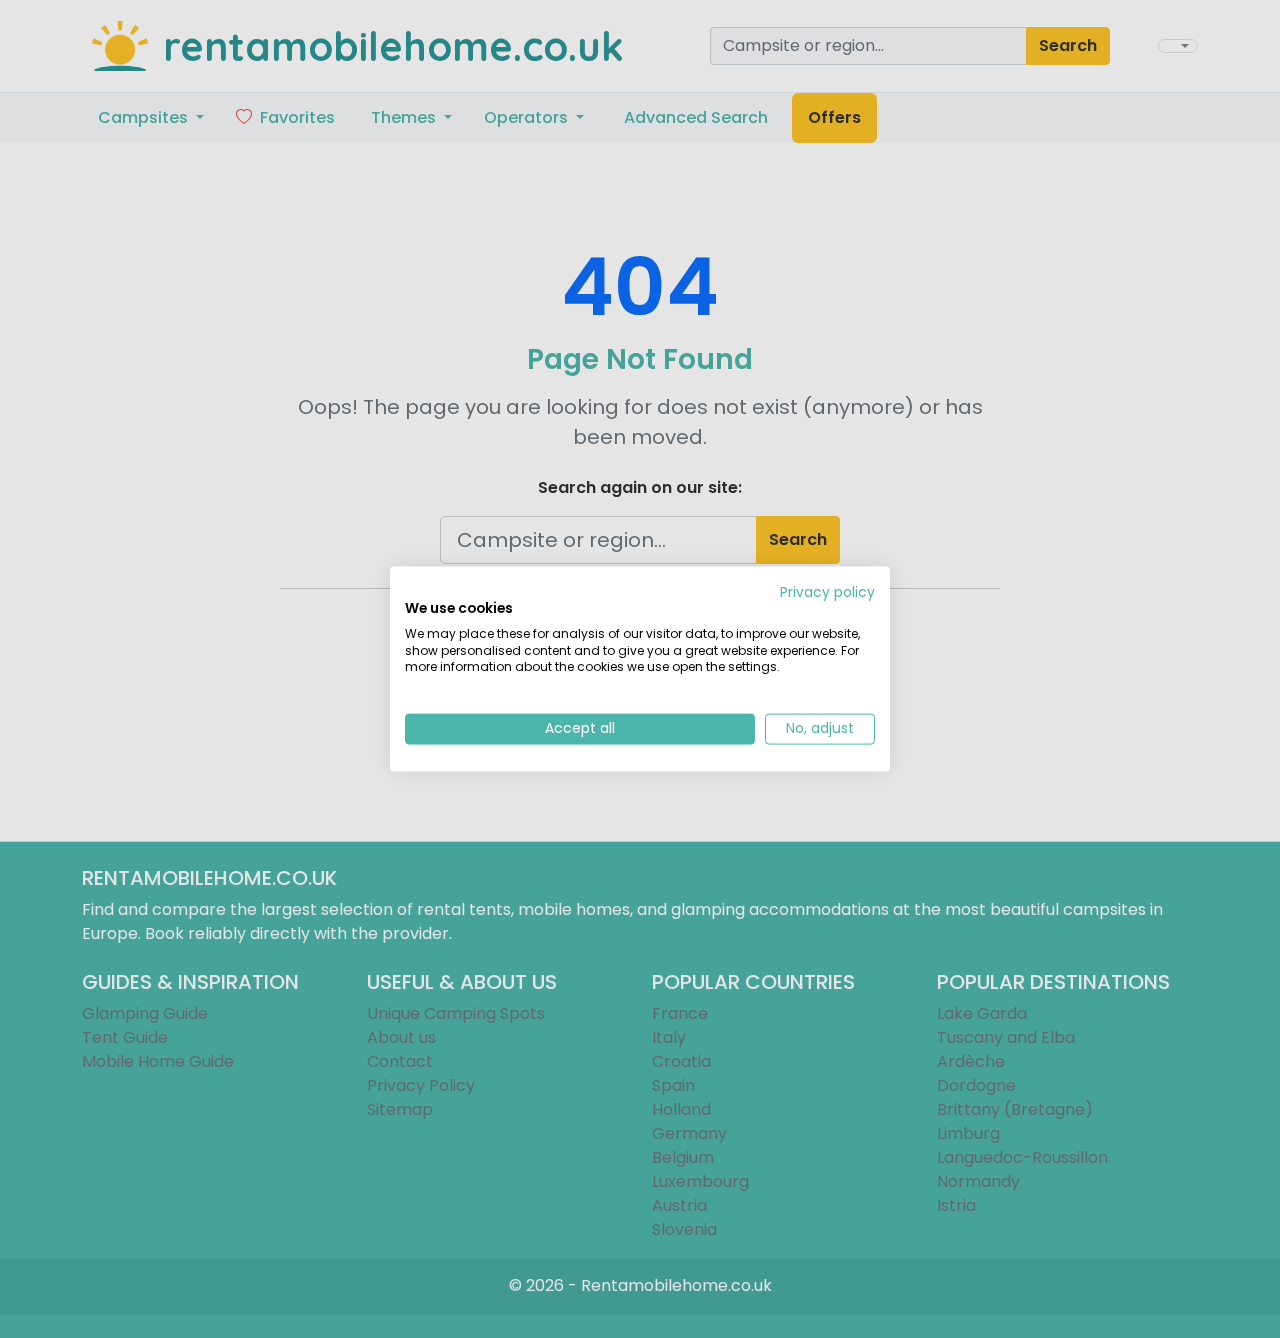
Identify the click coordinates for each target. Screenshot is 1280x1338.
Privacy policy (827, 592)
